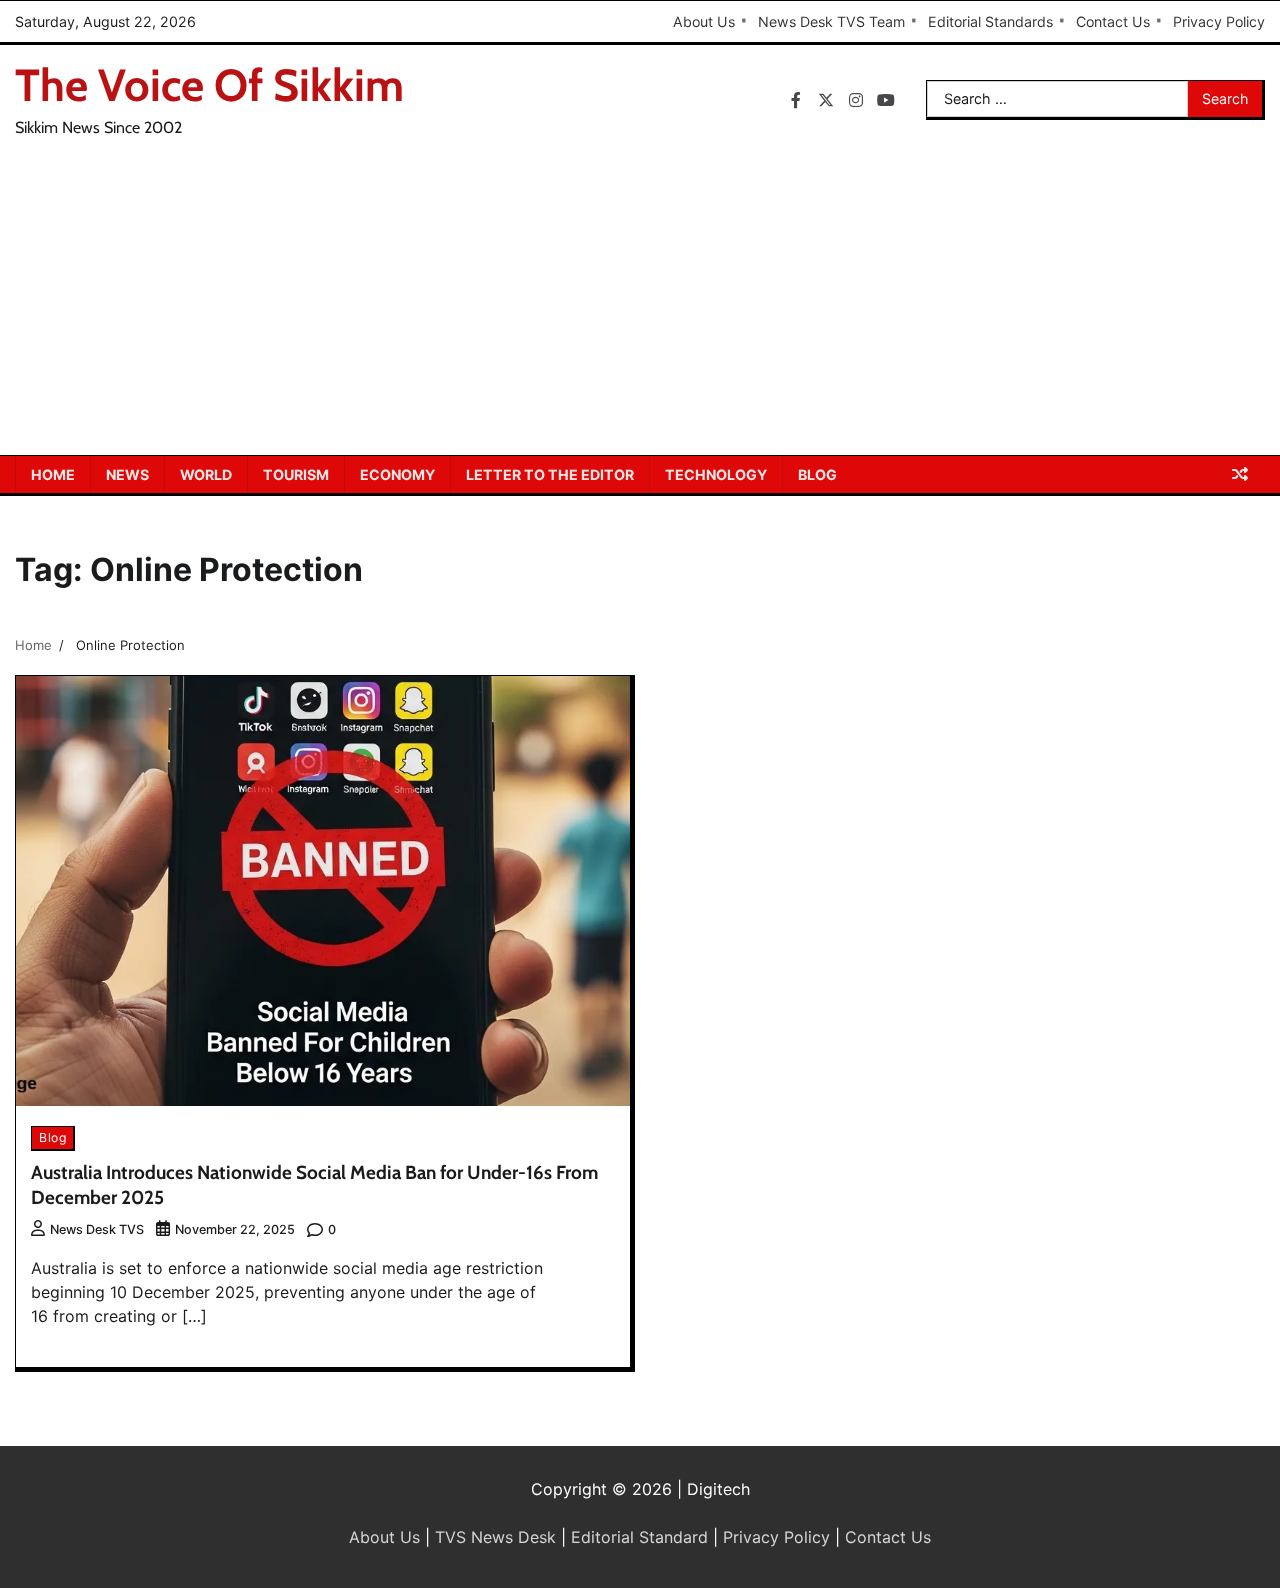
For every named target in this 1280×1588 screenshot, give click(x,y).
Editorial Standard (639, 1537)
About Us (704, 21)
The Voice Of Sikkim (209, 85)
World (206, 474)
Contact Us (1113, 21)
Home (53, 474)
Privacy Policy (1219, 21)
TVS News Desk (495, 1537)
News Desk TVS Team (831, 21)
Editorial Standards (990, 21)
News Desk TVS (97, 1229)
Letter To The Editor (550, 474)
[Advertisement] (640, 305)
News (127, 474)
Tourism (296, 474)
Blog (817, 474)
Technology (716, 474)
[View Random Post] (1240, 474)
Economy (397, 474)
